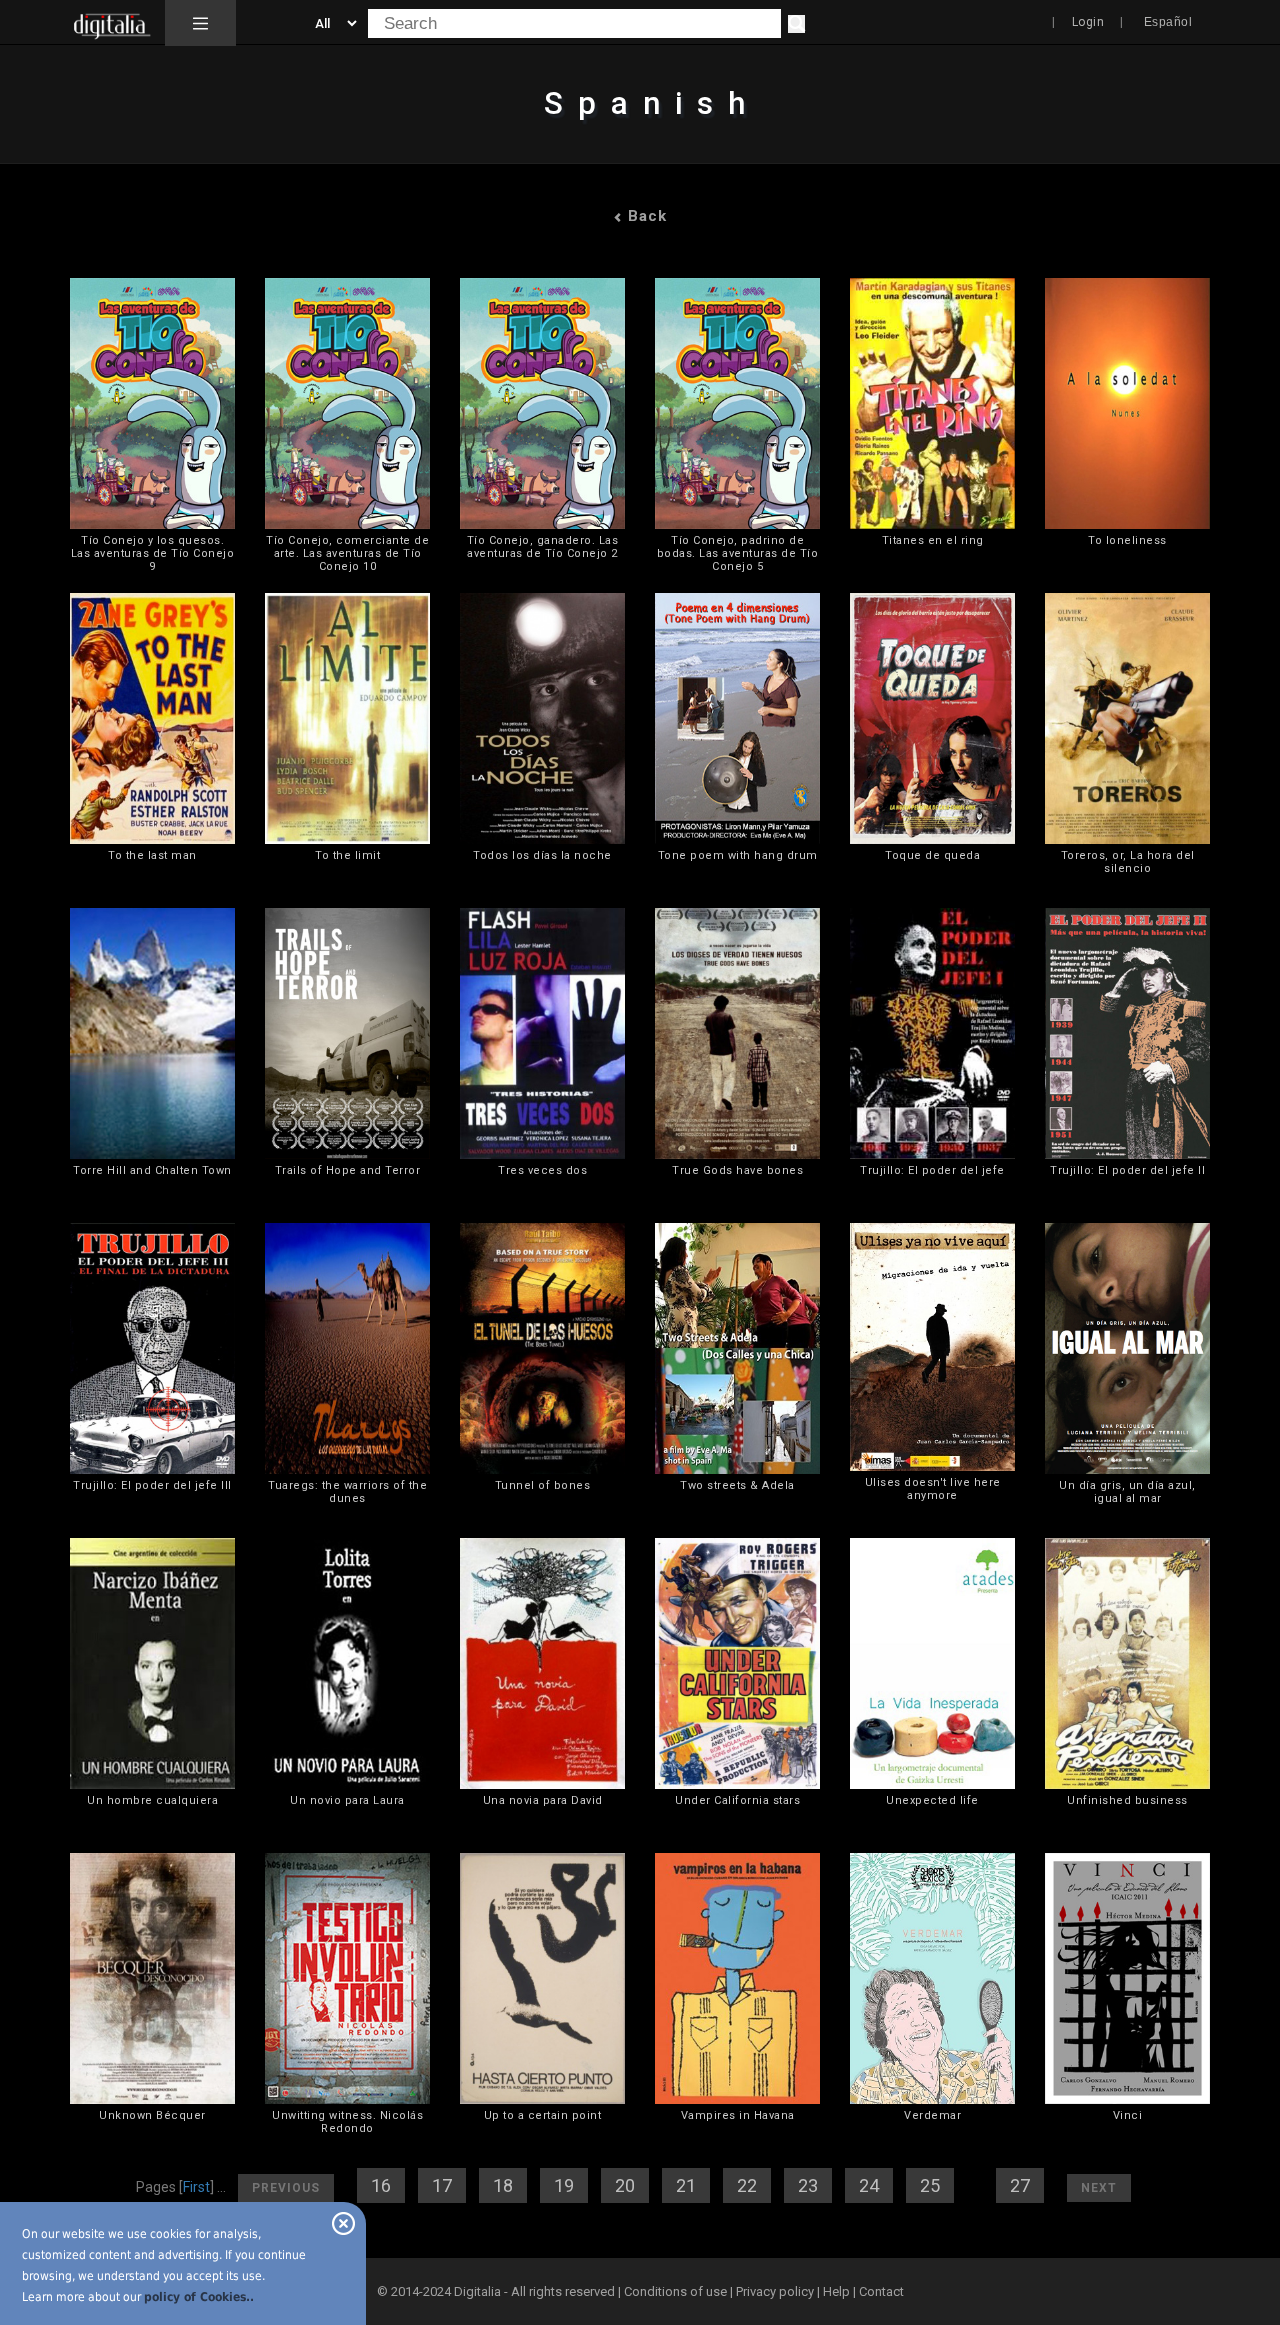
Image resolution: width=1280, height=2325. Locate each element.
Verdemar (932, 2115)
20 (625, 2185)
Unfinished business (1127, 1800)
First (196, 2187)
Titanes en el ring (933, 540)
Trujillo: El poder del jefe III (152, 1485)
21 (686, 2185)
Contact (881, 2291)
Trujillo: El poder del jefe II (1127, 1170)
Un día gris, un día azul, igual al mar (1127, 1492)
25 (930, 2185)
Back (645, 216)
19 (564, 2185)
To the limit (347, 855)
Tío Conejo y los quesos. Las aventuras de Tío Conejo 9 (153, 553)
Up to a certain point (543, 2115)
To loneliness (1127, 540)
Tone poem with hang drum (738, 855)
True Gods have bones (737, 1170)
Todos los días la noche (542, 855)
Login (1088, 22)
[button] (200, 23)
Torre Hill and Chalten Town (152, 1170)
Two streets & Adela (737, 1485)
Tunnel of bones (543, 1485)
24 (869, 2185)
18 (503, 2185)
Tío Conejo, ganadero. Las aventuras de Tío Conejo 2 (543, 547)
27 (1020, 2185)
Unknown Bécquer (152, 2115)
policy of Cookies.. (199, 2297)
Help (836, 2291)
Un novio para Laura (347, 1800)
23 (808, 2185)
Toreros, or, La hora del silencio (1128, 862)
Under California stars (737, 1800)
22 (747, 2185)
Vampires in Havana (738, 2115)
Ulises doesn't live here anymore (933, 1489)
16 (381, 2185)
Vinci (1128, 2115)
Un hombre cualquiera (152, 1800)
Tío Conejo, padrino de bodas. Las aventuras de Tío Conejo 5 (738, 553)
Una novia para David (543, 1800)
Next (1099, 2188)
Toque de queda (932, 855)
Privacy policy (775, 2291)
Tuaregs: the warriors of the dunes (347, 1492)
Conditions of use (677, 2291)
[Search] (796, 24)
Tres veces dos (542, 1170)
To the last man (152, 855)
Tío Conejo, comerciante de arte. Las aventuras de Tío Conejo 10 (347, 553)
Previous (286, 2188)
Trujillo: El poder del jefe (932, 1170)
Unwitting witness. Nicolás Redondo (347, 2122)
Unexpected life (932, 1800)
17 (442, 2185)
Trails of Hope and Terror (348, 1170)
